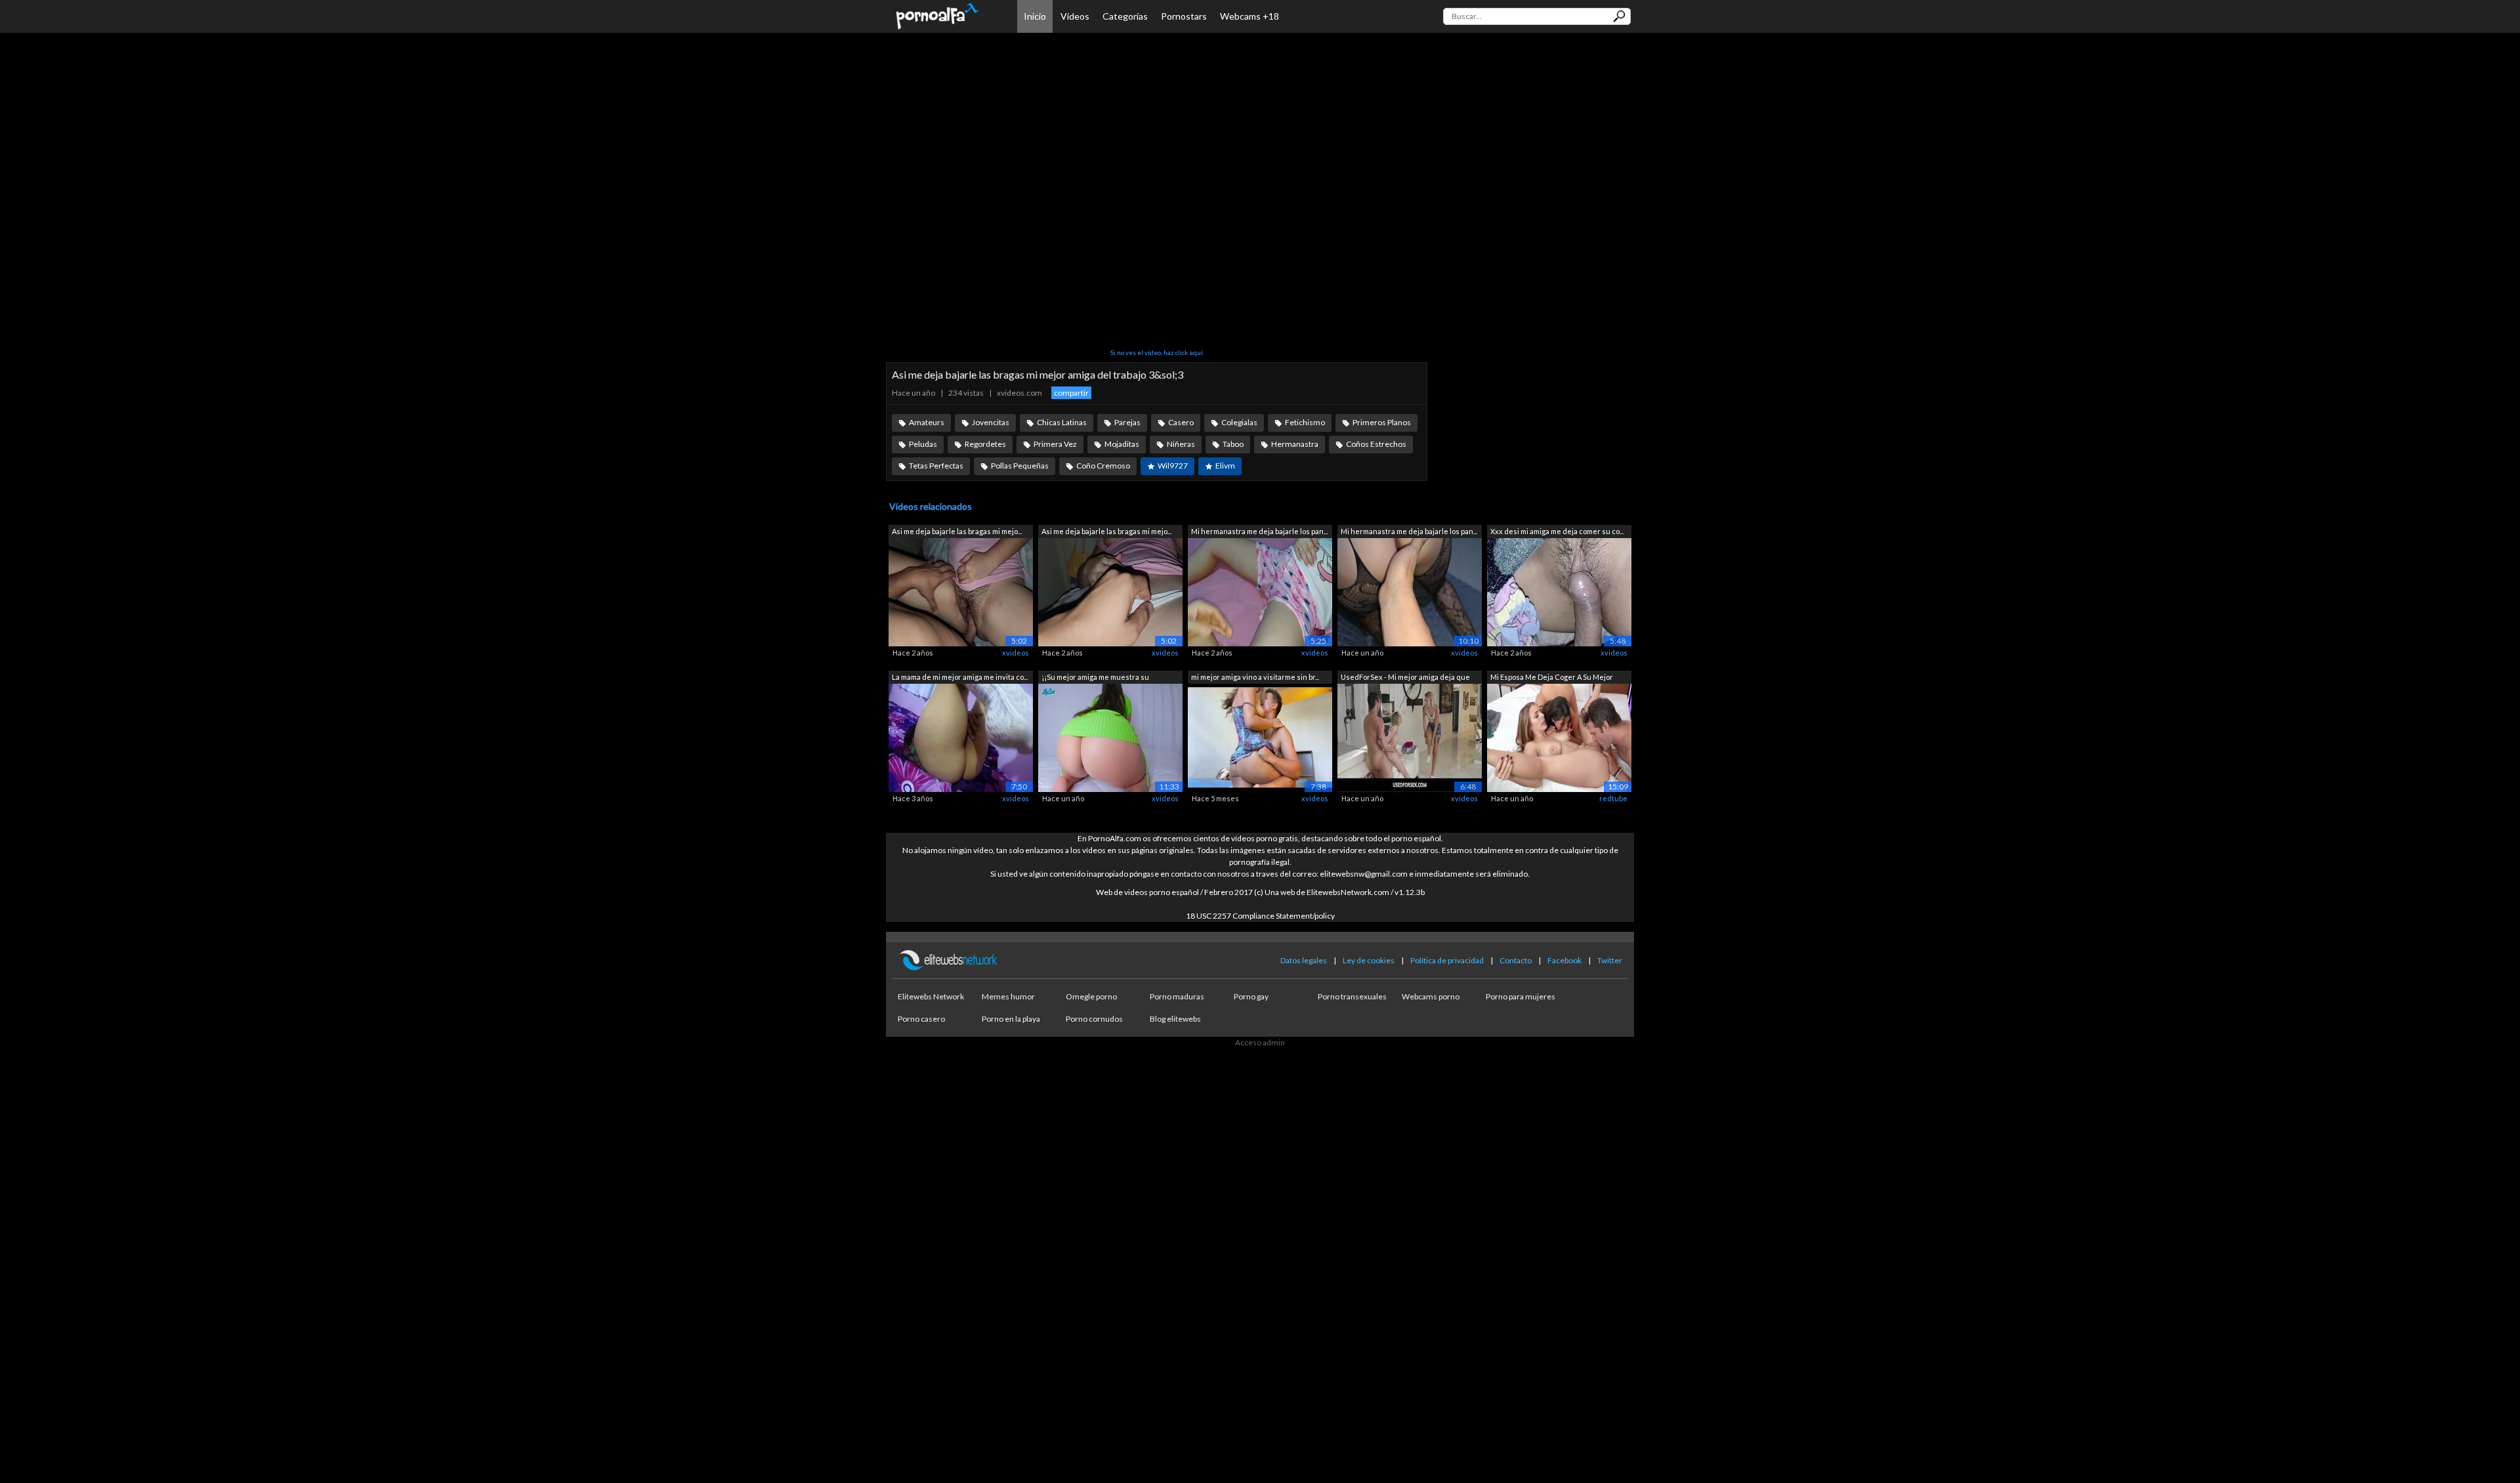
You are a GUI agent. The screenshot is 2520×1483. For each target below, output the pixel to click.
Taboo (1233, 444)
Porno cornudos (1094, 1019)
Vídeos (1075, 16)
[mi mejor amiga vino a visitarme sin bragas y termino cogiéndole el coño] (1260, 737)
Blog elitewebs (1175, 1019)
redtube (1613, 798)
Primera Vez (1055, 444)
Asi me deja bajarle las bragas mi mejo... (957, 531)
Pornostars (1184, 16)
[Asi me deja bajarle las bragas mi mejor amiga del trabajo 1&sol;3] (1110, 592)
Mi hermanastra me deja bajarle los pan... (1259, 531)
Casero (1181, 422)
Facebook (1564, 960)
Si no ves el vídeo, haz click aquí (1157, 352)
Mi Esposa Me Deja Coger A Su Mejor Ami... (1552, 678)
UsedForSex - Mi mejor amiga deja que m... (1405, 678)
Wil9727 (1173, 466)
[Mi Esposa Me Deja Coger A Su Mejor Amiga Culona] (1559, 737)
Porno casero (921, 1019)
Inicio (1035, 16)
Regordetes (985, 444)
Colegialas (1239, 422)
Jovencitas (991, 422)
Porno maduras (1177, 996)
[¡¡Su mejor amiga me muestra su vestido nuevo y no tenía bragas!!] (1110, 737)
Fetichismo (1305, 422)
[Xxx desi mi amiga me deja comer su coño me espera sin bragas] (1559, 592)
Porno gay (1251, 996)
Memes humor (1008, 996)
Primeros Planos (1382, 422)
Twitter (1610, 960)
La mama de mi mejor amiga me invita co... (960, 677)
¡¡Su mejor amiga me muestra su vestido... (1095, 678)
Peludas (923, 444)
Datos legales (1304, 960)
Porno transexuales (1352, 996)
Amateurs (927, 422)
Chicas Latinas (1062, 422)
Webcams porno (1431, 996)
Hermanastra (1295, 444)
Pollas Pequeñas (1020, 466)
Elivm (1225, 466)
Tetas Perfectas (936, 466)
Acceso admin (1260, 1042)
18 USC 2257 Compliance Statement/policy (1260, 916)
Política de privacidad (1447, 960)
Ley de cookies (1369, 960)
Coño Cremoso (1103, 466)
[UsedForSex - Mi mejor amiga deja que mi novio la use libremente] (1410, 737)
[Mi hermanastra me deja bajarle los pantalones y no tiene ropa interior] (1260, 592)
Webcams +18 (1249, 16)
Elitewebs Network (931, 996)
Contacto (1516, 960)
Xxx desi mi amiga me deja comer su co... (1557, 531)
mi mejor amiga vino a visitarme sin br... (1255, 677)
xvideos (1016, 653)
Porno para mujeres (1521, 996)
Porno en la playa (1011, 1019)
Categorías (1125, 16)
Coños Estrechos (1376, 444)
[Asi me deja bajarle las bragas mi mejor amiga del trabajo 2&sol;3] (961, 592)
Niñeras (1181, 444)
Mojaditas (1122, 444)
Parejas (1127, 422)
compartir (1071, 393)
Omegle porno (1091, 996)
